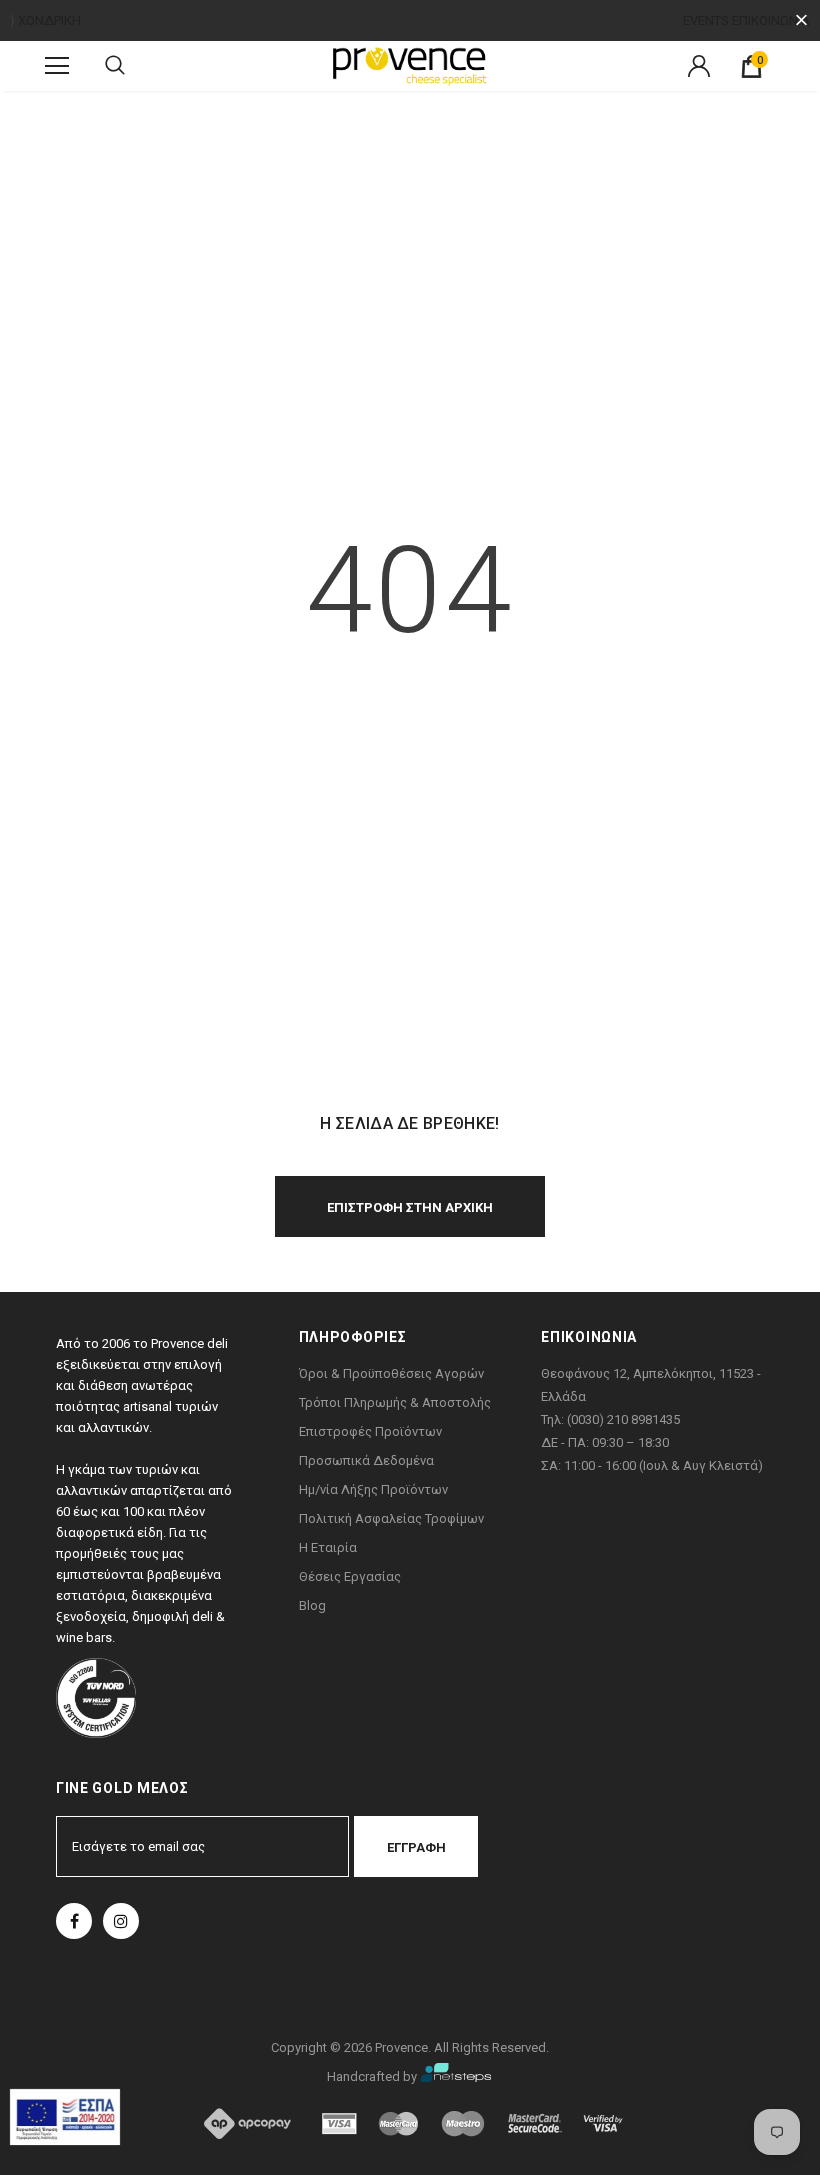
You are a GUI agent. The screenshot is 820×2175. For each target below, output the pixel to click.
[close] (801, 20)
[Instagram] (121, 1921)
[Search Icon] (115, 66)
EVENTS (706, 20)
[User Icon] (699, 66)
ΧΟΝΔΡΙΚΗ (49, 20)
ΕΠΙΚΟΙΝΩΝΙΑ (771, 20)
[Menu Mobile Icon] (57, 66)
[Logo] (410, 65)
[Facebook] (74, 1921)
